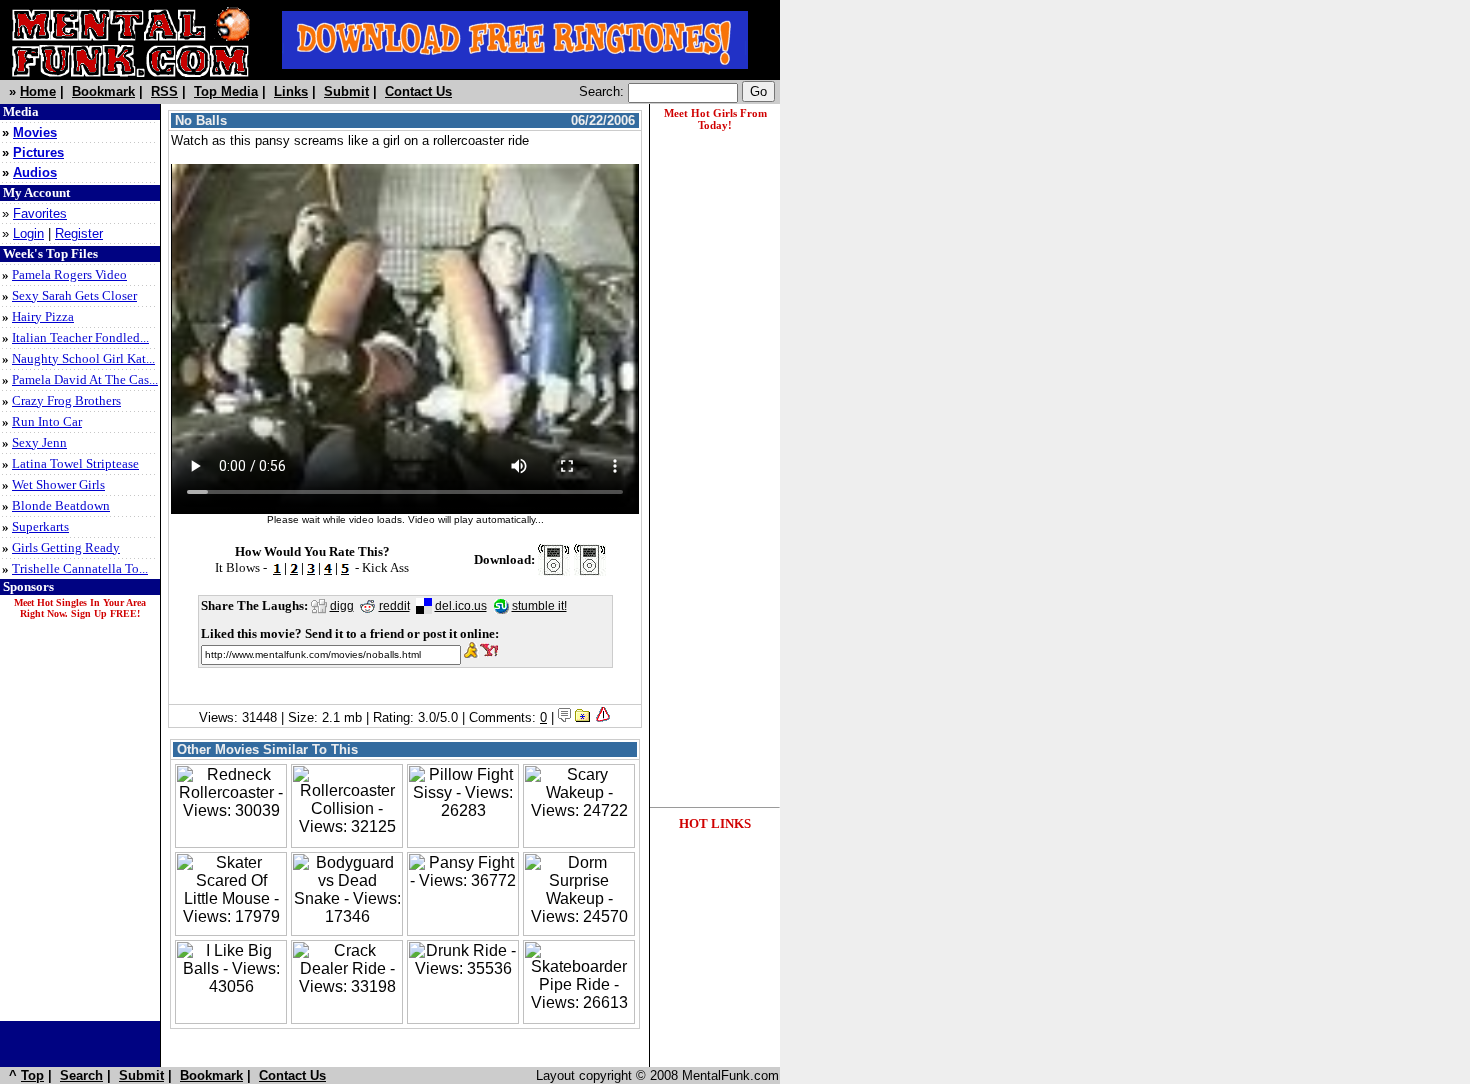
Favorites (40, 213)
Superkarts (40, 526)
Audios (35, 172)
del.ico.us (461, 606)
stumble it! (539, 606)
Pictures (38, 152)
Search (81, 1075)
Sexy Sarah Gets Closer (74, 295)
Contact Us (418, 91)
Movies (35, 132)
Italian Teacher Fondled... (80, 337)
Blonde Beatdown (61, 505)
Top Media (226, 91)
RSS (164, 91)
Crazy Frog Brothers (66, 400)
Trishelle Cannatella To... (80, 568)
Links (291, 91)
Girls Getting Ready (66, 547)
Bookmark (103, 91)
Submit (346, 91)
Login (28, 233)
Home (38, 91)
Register (79, 233)
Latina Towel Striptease (75, 463)
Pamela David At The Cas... (85, 379)
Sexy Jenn (39, 442)
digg (342, 606)
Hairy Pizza (43, 316)
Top (32, 1075)
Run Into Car (47, 421)
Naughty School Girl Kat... (83, 358)
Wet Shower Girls (58, 484)
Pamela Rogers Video (69, 274)
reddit (394, 606)
